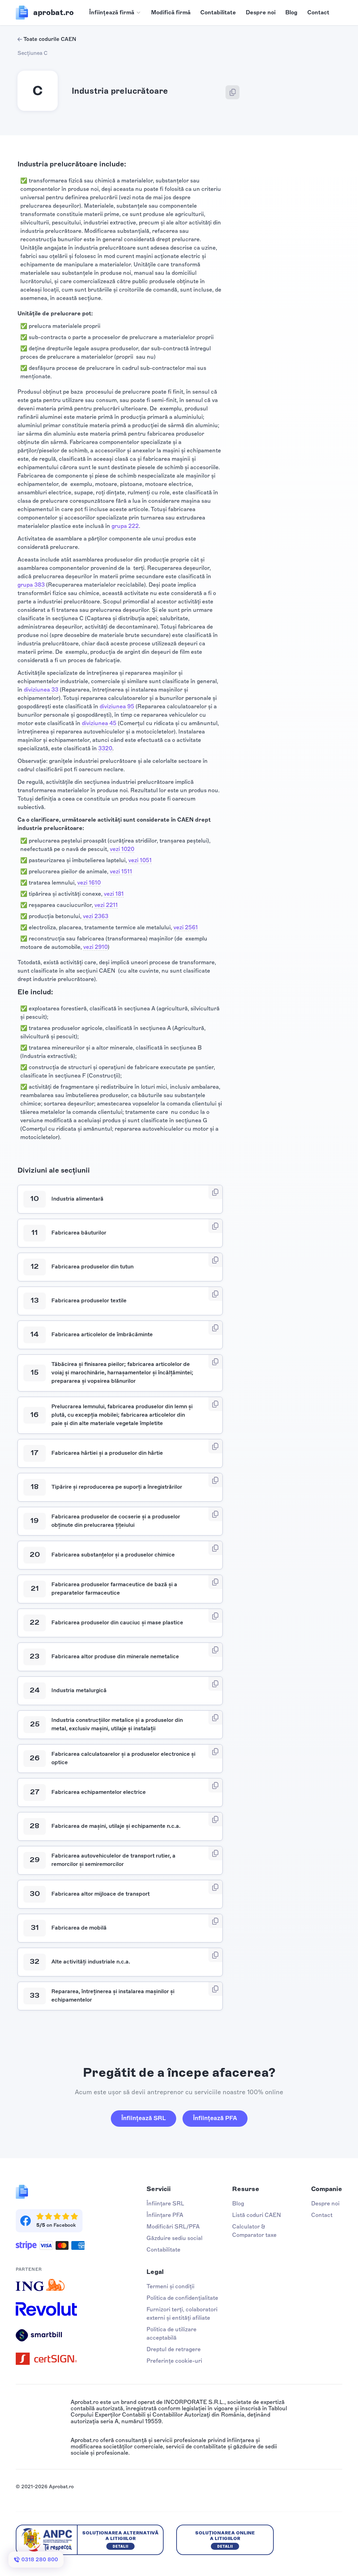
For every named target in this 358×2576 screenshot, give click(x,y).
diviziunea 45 (99, 723)
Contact (318, 12)
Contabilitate (218, 12)
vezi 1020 (122, 849)
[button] (115, 13)
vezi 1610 (89, 883)
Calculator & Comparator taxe (254, 2231)
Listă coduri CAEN (257, 2215)
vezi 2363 (96, 916)
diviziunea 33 (41, 690)
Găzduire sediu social (174, 2238)
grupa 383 (31, 585)
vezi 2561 (186, 927)
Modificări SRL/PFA (173, 2227)
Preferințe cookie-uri (174, 2361)
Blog (291, 12)
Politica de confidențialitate (182, 2298)
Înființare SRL (165, 2203)
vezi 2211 (106, 905)
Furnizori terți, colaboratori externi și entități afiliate (182, 2314)
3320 (105, 748)
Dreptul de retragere (174, 2349)
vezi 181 (114, 894)
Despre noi (261, 12)
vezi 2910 (95, 947)
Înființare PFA (165, 2215)
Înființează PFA (215, 2118)
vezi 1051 (140, 860)
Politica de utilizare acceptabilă (171, 2334)
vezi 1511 (121, 871)
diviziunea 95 (117, 706)
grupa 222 (125, 526)
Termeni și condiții (170, 2286)
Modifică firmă (171, 12)
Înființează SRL (144, 2118)
